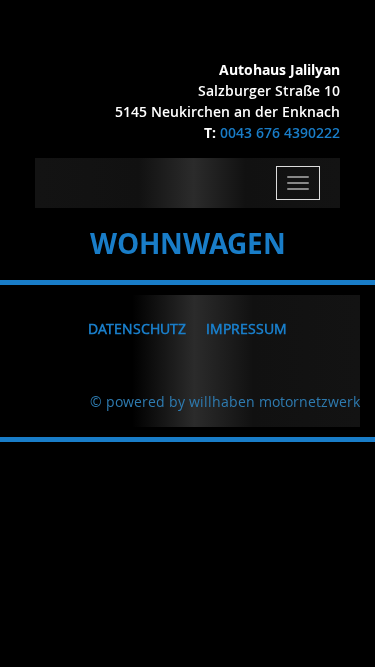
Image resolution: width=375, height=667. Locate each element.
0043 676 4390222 (280, 132)
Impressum (246, 328)
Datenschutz (137, 328)
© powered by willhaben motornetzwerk (225, 401)
